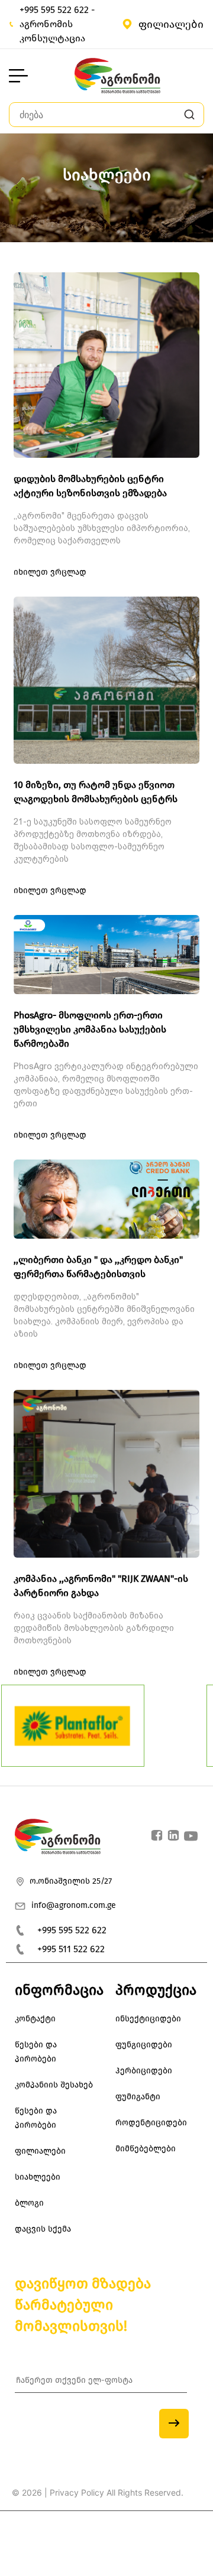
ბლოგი (29, 2203)
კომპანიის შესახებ (54, 2085)
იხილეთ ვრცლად (50, 572)
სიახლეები (38, 2177)
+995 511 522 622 (71, 1949)
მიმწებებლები (146, 2149)
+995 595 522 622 (72, 1930)
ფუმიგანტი (138, 2097)
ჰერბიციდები (144, 2071)
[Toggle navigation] (18, 76)
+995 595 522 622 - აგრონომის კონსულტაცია (57, 24)
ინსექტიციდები (148, 2019)
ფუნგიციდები (144, 2045)
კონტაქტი (35, 2019)
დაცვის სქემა (43, 2229)
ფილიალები (171, 24)
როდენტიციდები (151, 2123)
